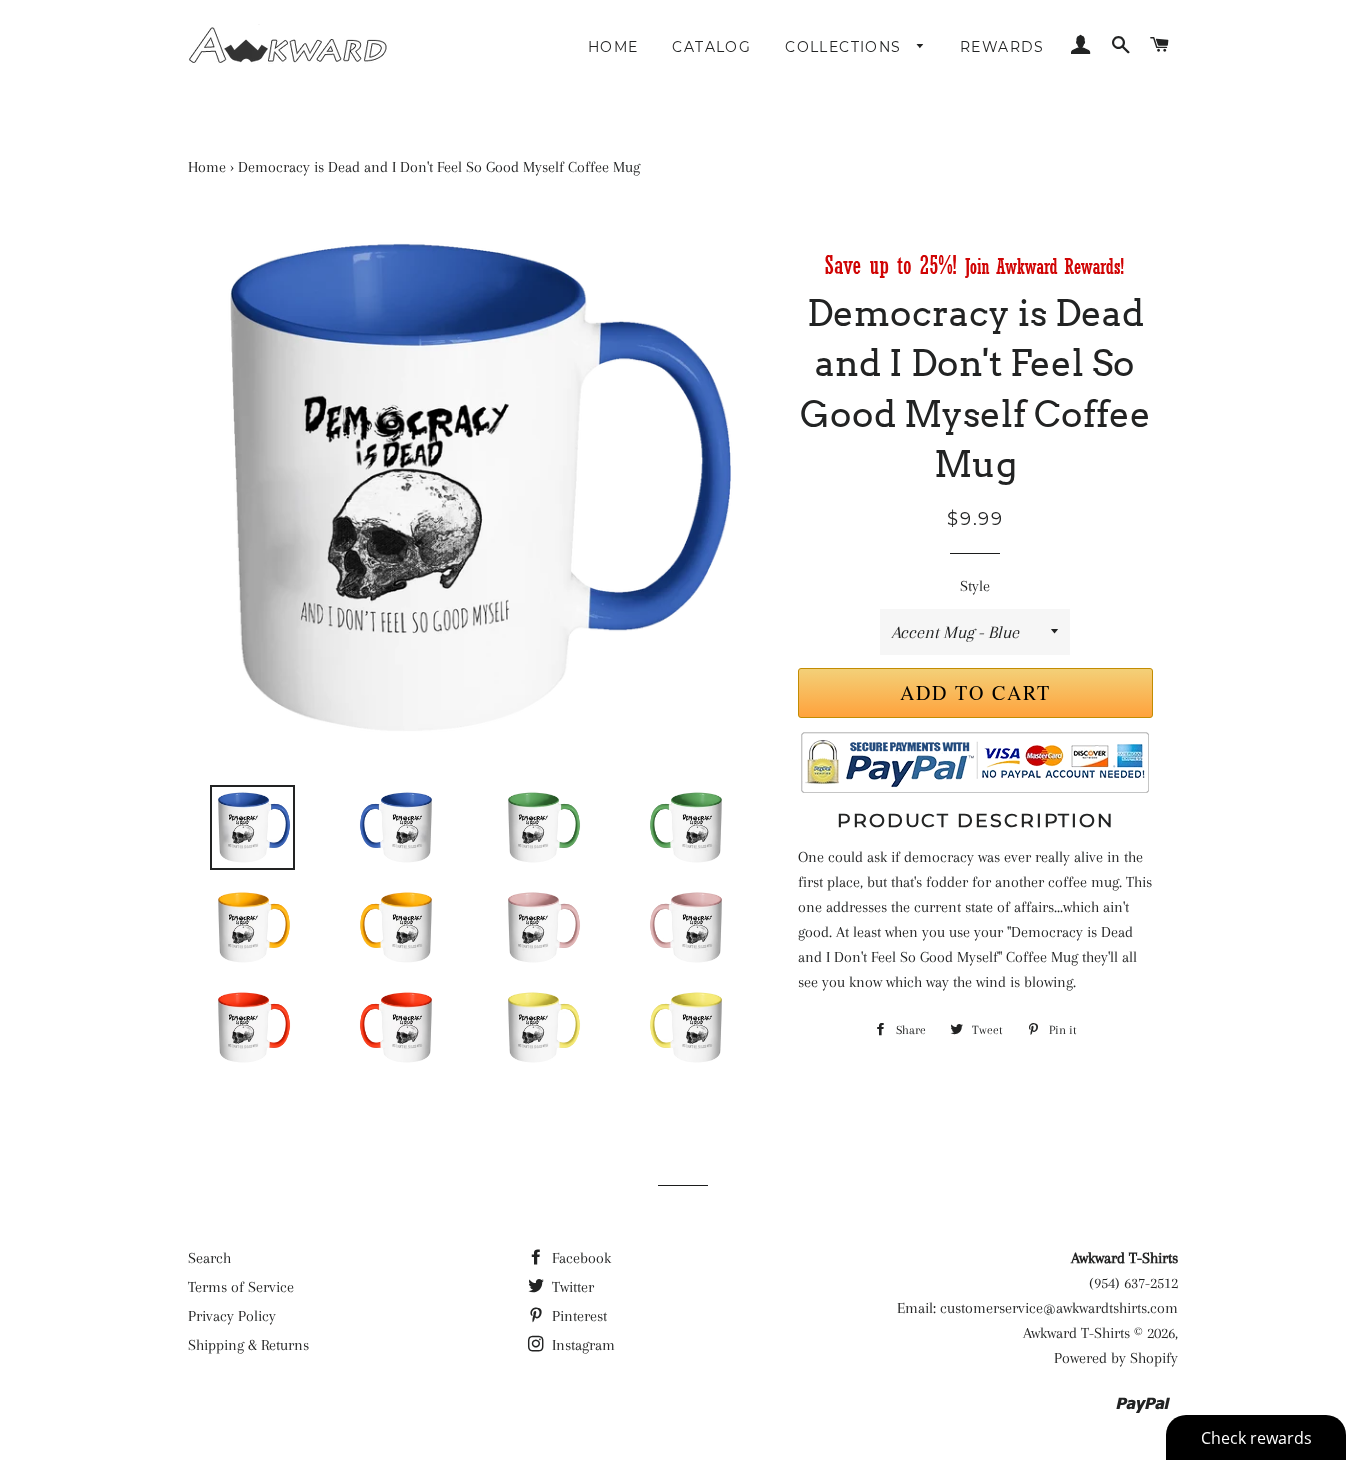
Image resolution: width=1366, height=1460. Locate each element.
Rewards (1002, 47)
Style (975, 586)
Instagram (581, 1345)
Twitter (571, 1287)
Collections (846, 47)
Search (209, 1258)
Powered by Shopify (1116, 1358)
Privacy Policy (232, 1316)
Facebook (579, 1258)
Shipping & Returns (248, 1345)
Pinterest (577, 1316)
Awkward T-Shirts (1076, 1333)
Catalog (711, 47)
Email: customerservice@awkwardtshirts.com (1037, 1308)
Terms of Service (241, 1287)
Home (613, 47)
